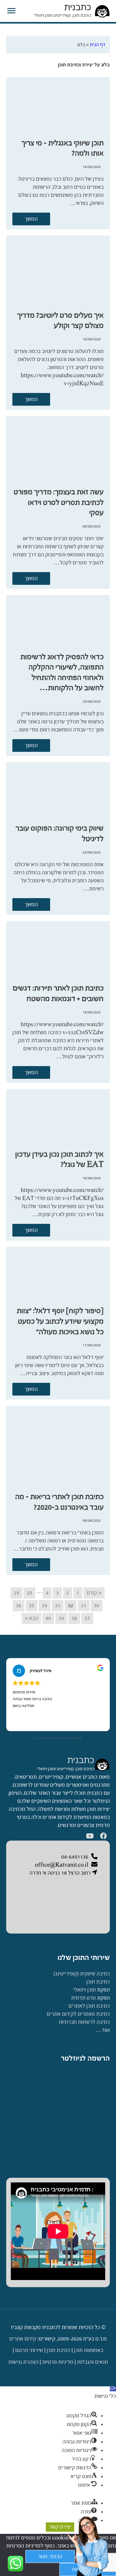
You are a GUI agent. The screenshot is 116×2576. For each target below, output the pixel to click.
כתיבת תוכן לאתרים (89, 2006)
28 (29, 1593)
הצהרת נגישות (23, 2362)
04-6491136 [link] (75, 1857)
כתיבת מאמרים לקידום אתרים (78, 2014)
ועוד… (103, 2030)
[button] (113, 2388)
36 (19, 1606)
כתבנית (78, 7)
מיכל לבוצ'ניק (41, 1671)
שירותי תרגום (29, 2350)
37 (87, 1618)
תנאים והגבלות (92, 2362)
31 (84, 1606)
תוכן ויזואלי (85, 1990)
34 (45, 1606)
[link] (102, 1764)
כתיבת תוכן (98, 1982)
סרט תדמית (84, 1998)
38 (74, 1618)
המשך (31, 219)
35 (32, 1606)
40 (48, 1618)
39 (61, 1618)
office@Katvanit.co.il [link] (62, 1865)
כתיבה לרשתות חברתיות (84, 2022)
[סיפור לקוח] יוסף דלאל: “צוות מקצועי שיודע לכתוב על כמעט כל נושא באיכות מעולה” (60, 1321)
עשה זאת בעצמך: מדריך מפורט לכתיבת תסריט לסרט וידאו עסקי (59, 502)
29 (16, 1593)
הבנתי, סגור (50, 2556)
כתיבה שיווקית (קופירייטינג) (82, 1974)
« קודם (94, 1593)
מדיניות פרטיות (58, 2362)
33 (58, 1606)
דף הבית (97, 44)
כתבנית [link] (81, 1760)
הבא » (31, 1618)
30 (97, 1606)
